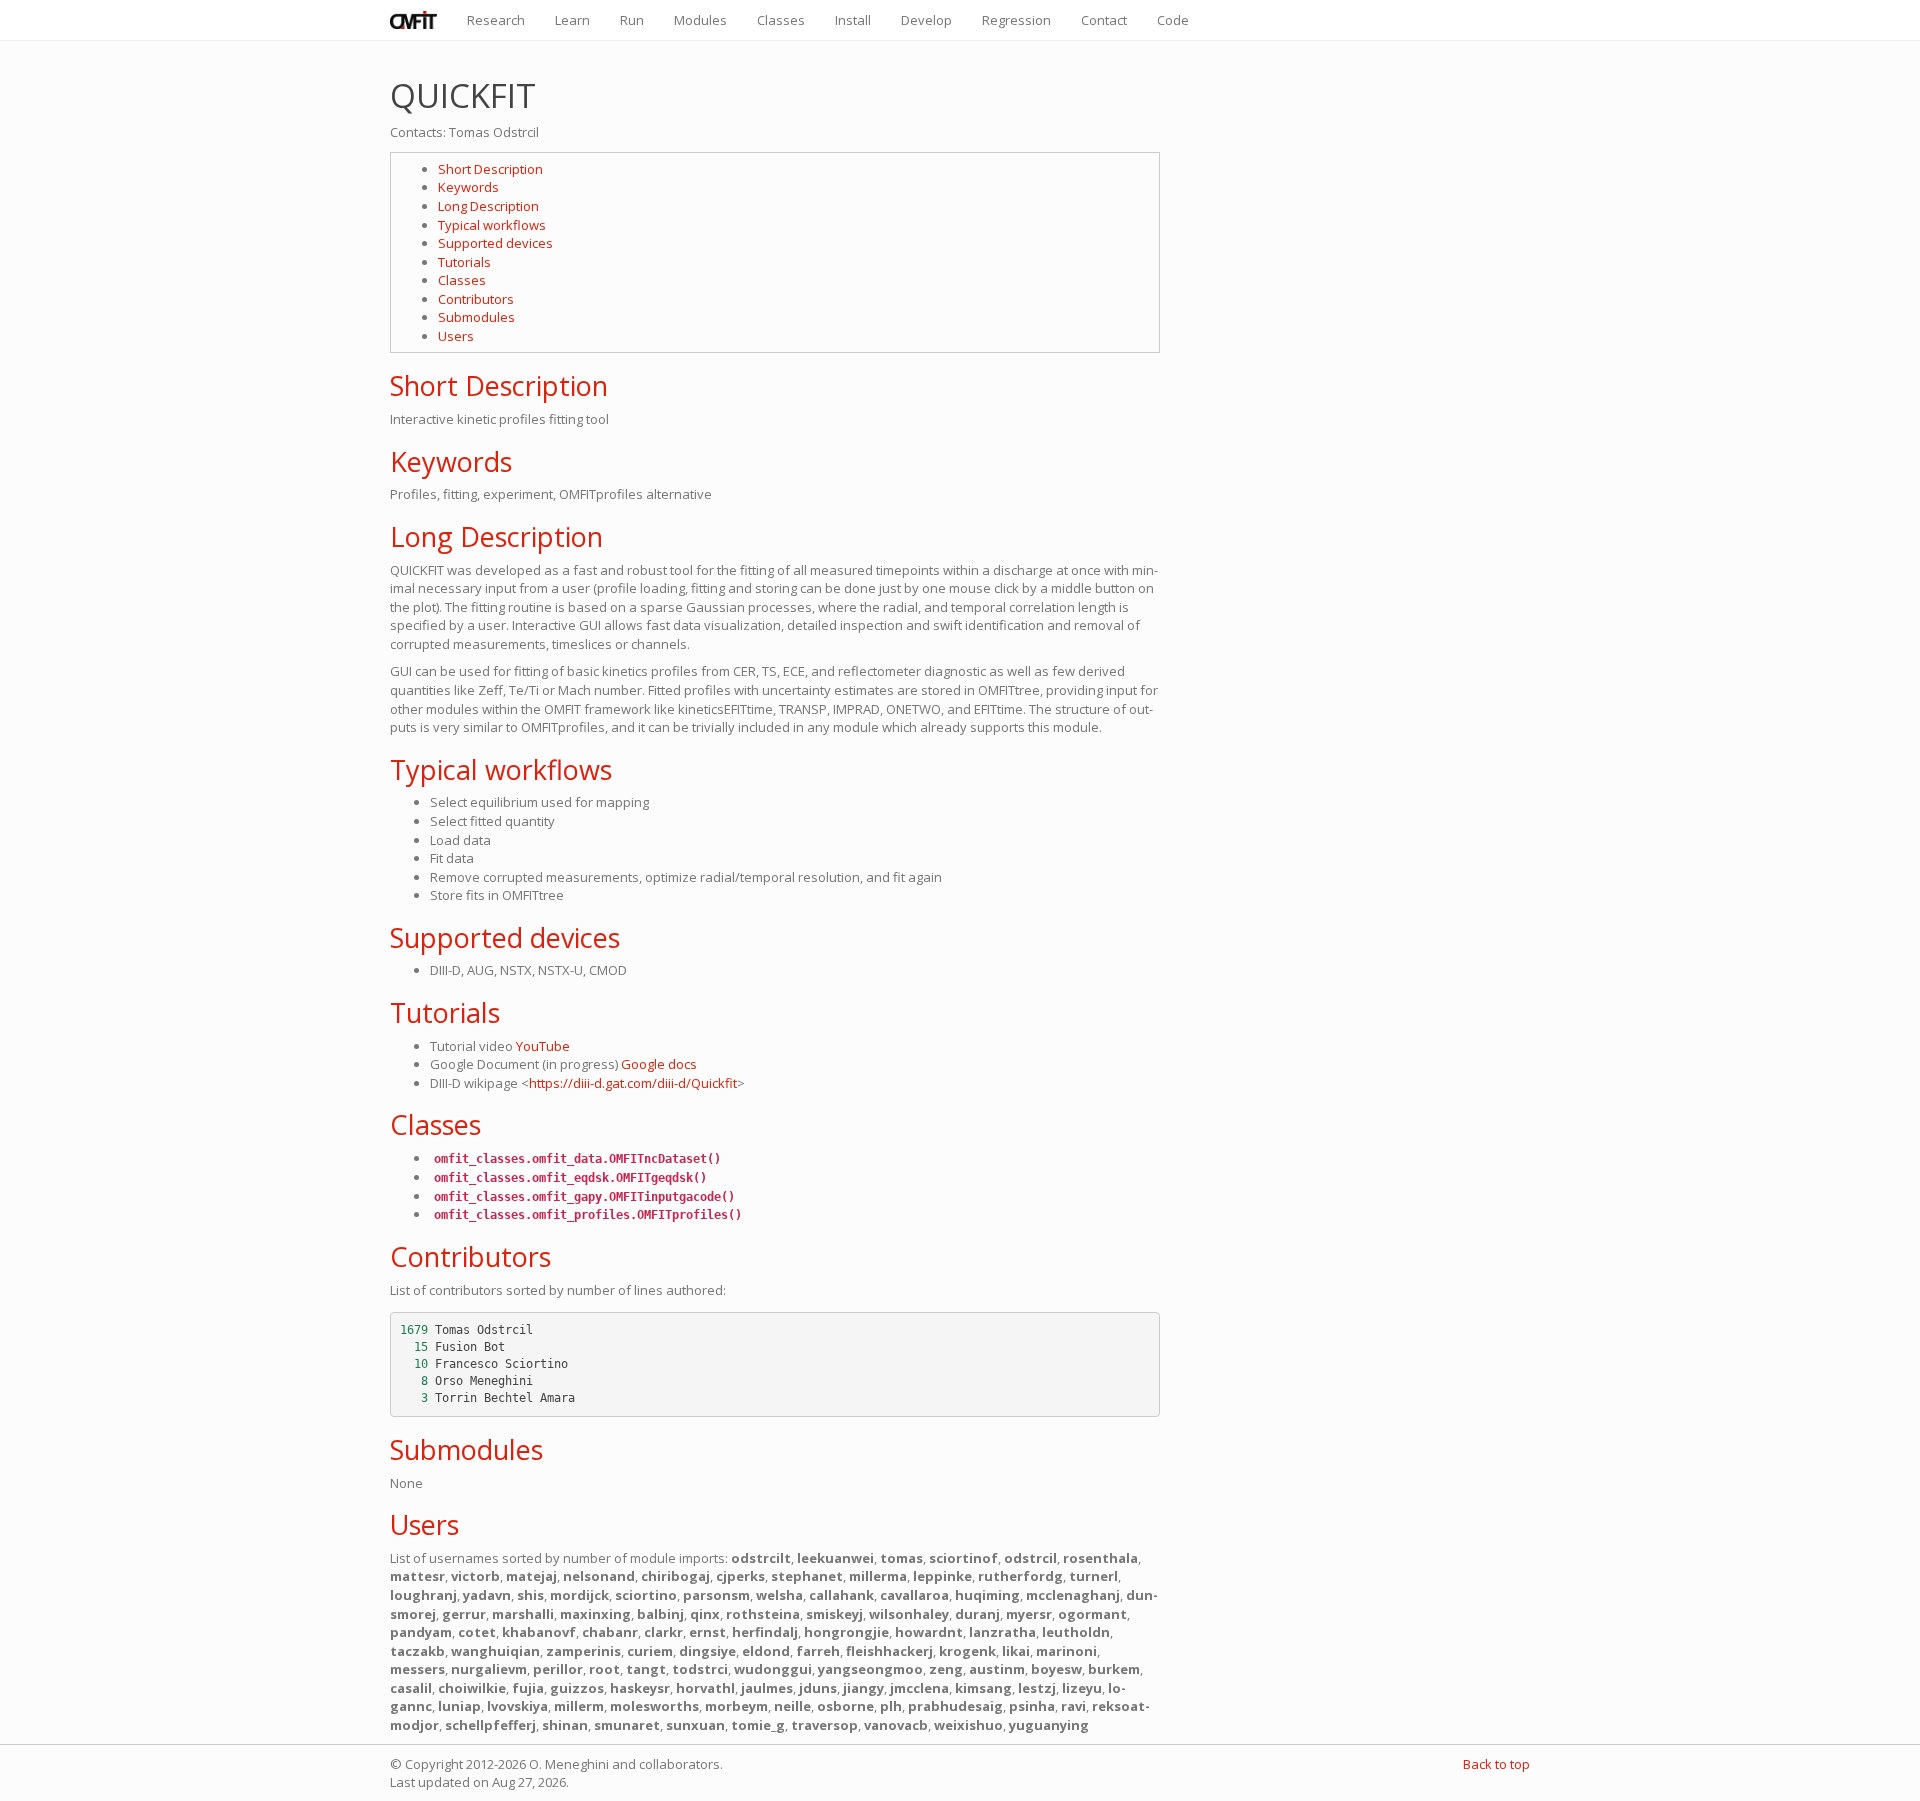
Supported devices (495, 243)
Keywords (468, 187)
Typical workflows (492, 225)
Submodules (476, 317)
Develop (926, 20)
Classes (781, 20)
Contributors (476, 299)
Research (496, 20)
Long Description (488, 206)
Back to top (1496, 1764)
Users (456, 336)
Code (1173, 20)
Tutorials (464, 262)
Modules (700, 20)
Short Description (490, 169)
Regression (1016, 20)
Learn (572, 20)
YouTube (543, 1046)
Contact (1104, 20)
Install (853, 20)
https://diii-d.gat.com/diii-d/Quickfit (633, 1083)
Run (632, 20)
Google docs (659, 1064)
